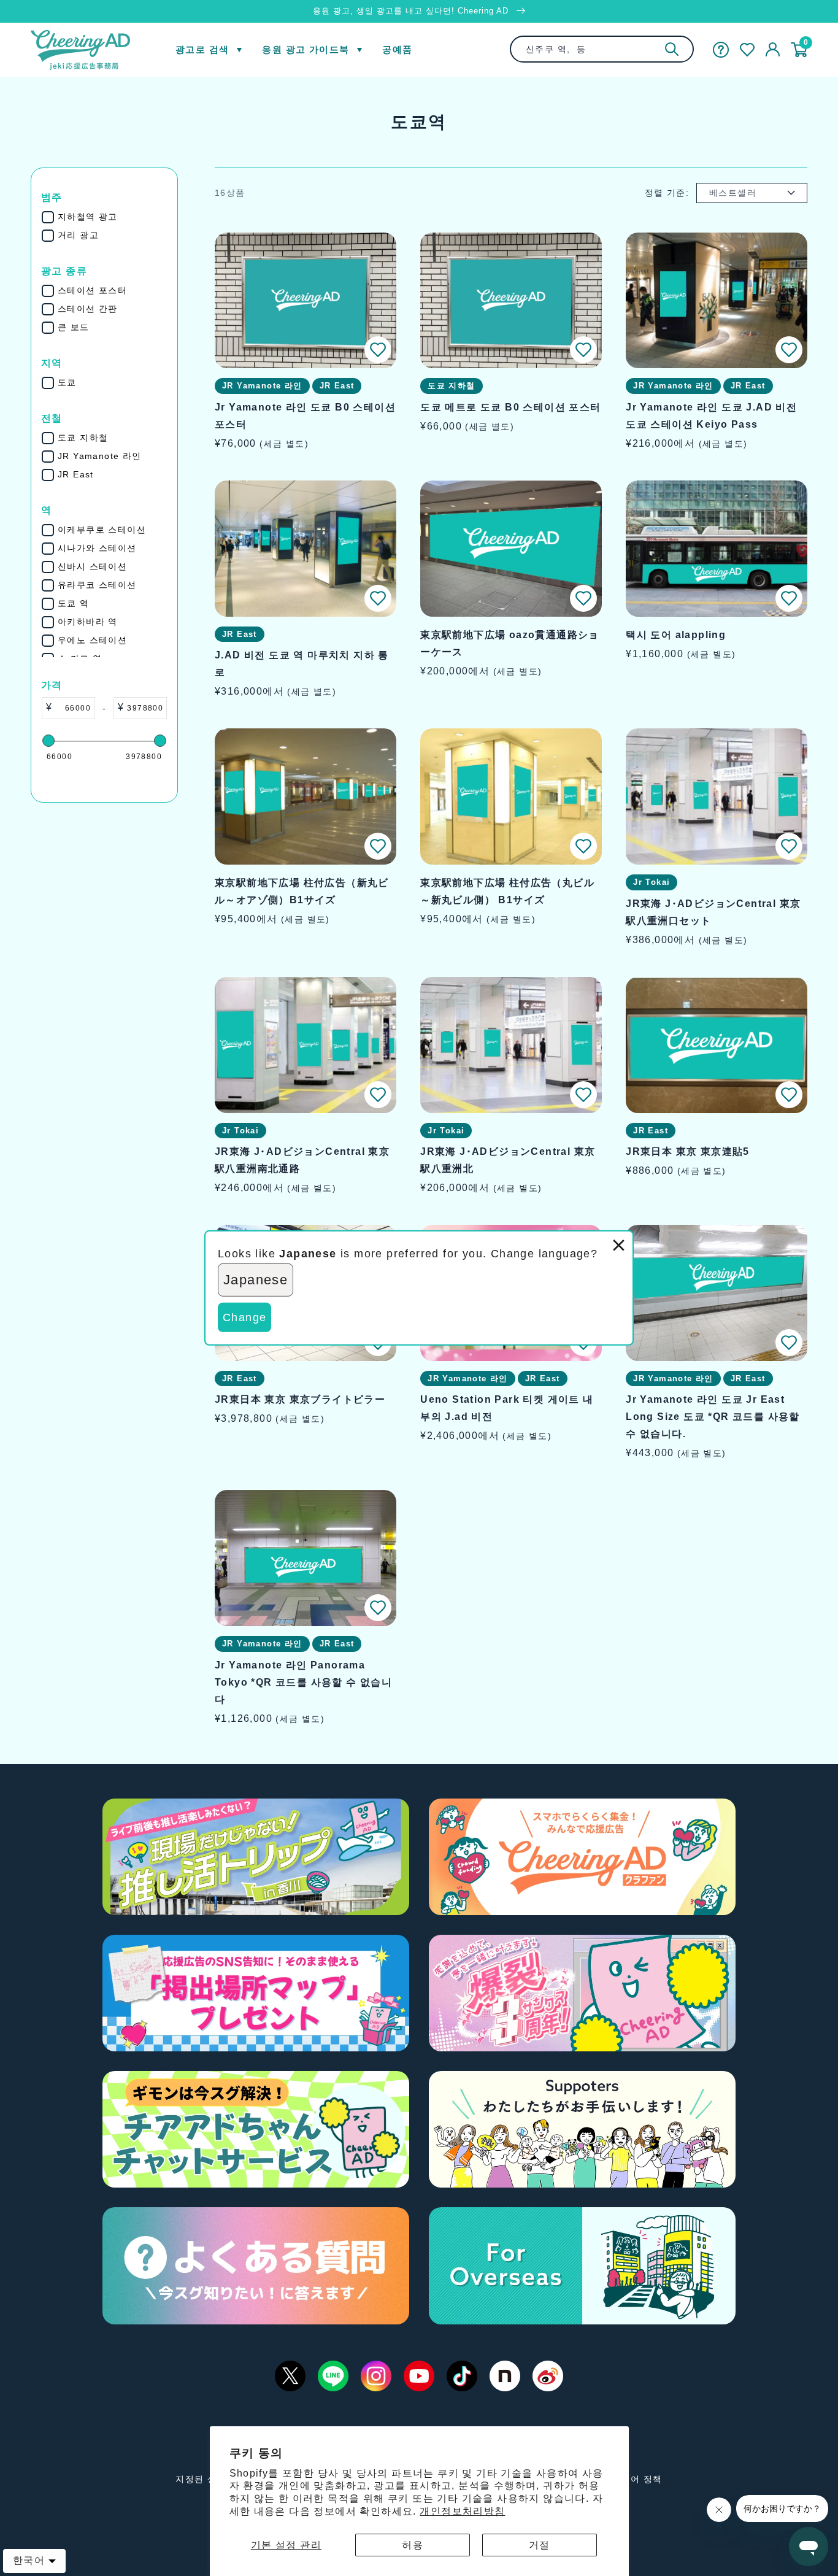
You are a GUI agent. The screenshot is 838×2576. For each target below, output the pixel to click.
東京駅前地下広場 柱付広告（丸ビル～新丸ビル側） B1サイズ (507, 891)
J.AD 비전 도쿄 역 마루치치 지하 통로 (302, 664)
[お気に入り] (747, 50)
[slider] (48, 741)
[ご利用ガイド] (721, 50)
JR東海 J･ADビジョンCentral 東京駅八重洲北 (508, 1160)
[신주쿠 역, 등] (672, 49)
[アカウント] (773, 50)
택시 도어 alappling (676, 635)
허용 (413, 2545)
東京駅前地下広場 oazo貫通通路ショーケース (510, 643)
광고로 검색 (202, 49)
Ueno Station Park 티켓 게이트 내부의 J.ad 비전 (507, 1408)
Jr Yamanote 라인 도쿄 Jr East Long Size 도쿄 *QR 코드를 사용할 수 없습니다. (713, 1417)
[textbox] (73, 708)
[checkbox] (112, 217)
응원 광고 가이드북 (306, 49)
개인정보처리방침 (462, 2511)
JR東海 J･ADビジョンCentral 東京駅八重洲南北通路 (302, 1160)
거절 (540, 2545)
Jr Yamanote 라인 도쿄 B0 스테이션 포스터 (305, 416)
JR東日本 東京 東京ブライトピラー (300, 1399)
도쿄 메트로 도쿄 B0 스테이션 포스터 (510, 407)
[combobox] (602, 49)
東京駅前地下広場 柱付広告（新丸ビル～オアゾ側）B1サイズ (302, 891)
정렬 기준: (667, 193)
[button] (378, 350)
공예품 (397, 49)
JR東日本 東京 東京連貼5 (688, 1151)
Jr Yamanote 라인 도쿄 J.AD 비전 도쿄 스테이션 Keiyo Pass (711, 416)
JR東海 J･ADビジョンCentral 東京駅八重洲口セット (713, 912)
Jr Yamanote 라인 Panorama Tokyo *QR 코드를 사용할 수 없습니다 (303, 1682)
